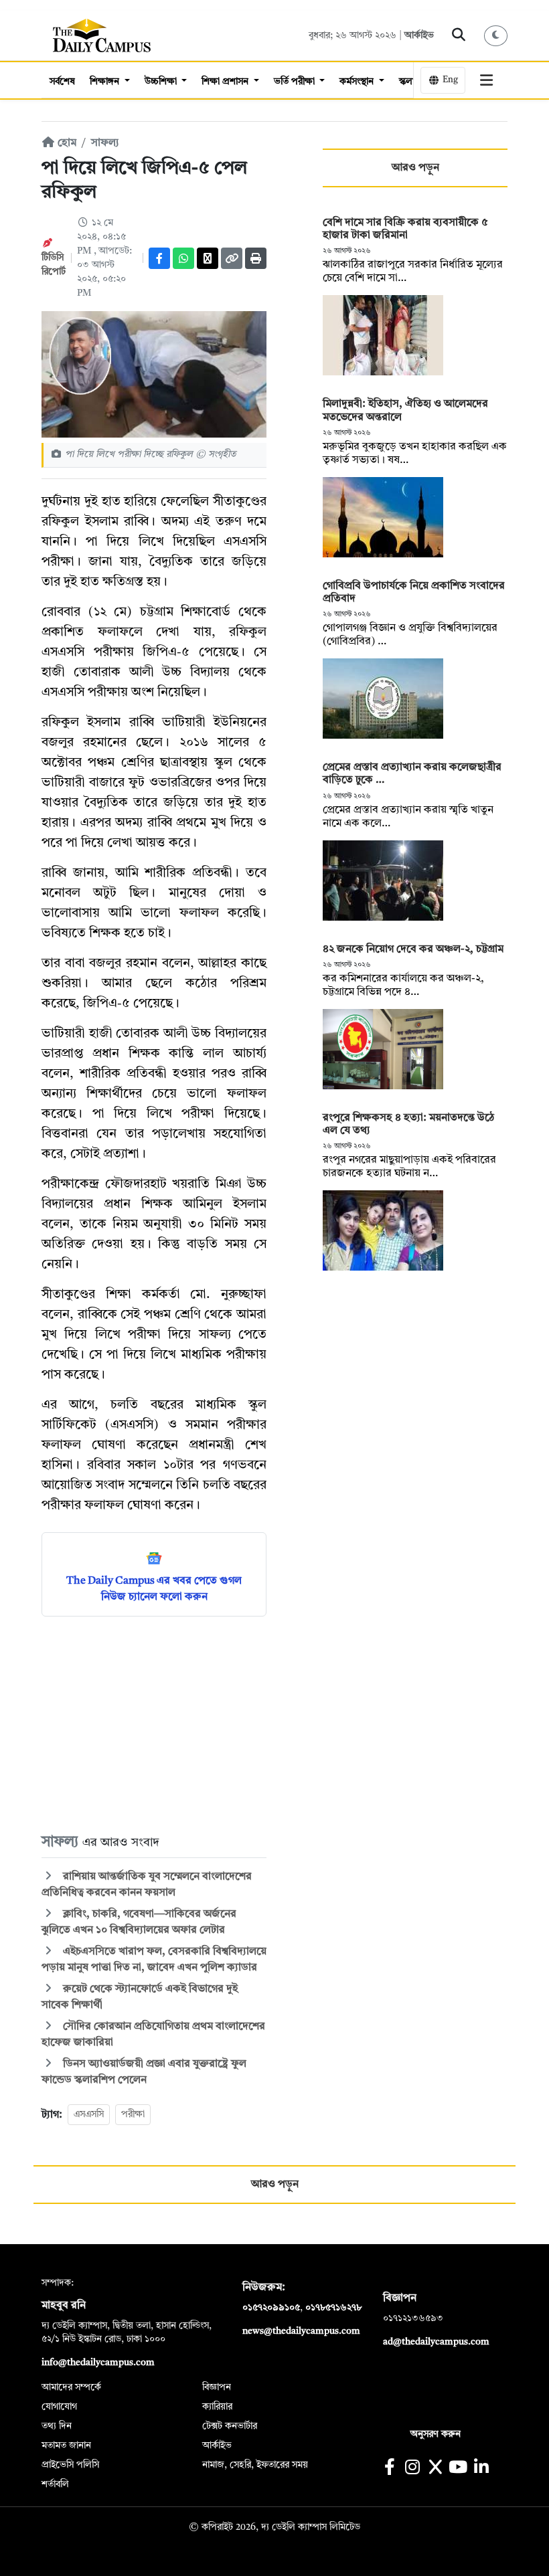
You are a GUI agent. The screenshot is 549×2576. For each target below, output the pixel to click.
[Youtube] (458, 2469)
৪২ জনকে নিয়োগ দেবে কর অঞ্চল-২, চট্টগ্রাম (413, 949)
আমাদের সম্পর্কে (71, 2387)
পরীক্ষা (133, 2114)
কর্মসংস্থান (358, 82)
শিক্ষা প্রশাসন (226, 82)
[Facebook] (159, 258)
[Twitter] (208, 258)
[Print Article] (256, 258)
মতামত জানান (66, 2446)
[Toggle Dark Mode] (496, 36)
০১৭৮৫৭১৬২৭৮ (333, 2308)
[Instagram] (412, 2469)
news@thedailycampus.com (301, 2331)
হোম (66, 143)
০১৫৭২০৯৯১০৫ (271, 2308)
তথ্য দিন (57, 2426)
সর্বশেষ (62, 82)
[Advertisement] (154, 1724)
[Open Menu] (487, 80)
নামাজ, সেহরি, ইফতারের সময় (255, 2465)
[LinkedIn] (481, 2469)
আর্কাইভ (419, 35)
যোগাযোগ (59, 2407)
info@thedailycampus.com (98, 2363)
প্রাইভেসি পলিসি (70, 2465)
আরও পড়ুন (415, 168)
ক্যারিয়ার (217, 2407)
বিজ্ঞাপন (217, 2387)
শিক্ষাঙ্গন (106, 82)
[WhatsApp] (183, 258)
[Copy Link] (232, 258)
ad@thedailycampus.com (436, 2342)
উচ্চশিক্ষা (162, 82)
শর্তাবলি (55, 2484)
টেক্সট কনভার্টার (230, 2426)
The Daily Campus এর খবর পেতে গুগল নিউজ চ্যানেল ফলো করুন (154, 1589)
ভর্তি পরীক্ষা (296, 82)
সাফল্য (105, 143)
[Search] (459, 35)
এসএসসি (89, 2114)
